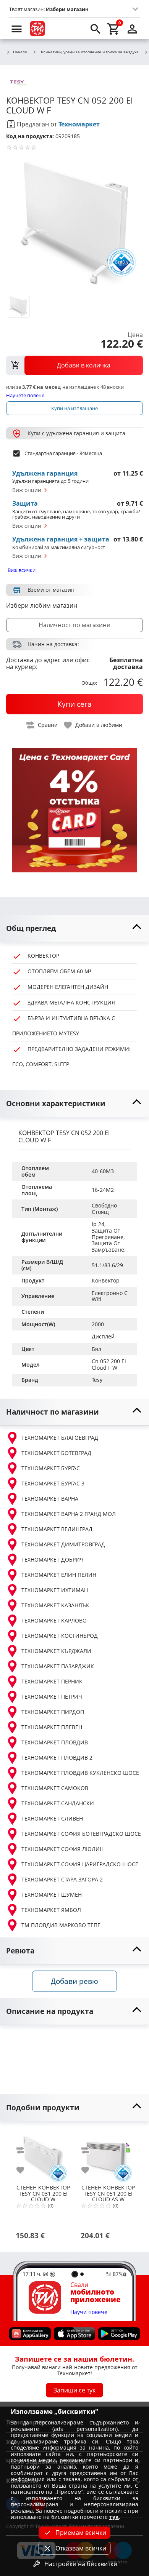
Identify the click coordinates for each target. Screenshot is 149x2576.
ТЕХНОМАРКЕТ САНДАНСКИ (58, 1803)
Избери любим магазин (42, 605)
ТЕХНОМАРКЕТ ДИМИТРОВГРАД (63, 1544)
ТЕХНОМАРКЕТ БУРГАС (51, 1468)
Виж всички (22, 570)
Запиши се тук (74, 2390)
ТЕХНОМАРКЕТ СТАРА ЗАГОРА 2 (62, 1879)
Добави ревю (74, 1981)
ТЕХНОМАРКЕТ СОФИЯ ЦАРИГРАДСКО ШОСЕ (80, 1864)
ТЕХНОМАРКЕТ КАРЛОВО (54, 1620)
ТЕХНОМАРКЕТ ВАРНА (50, 1499)
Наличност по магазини (74, 625)
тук (114, 2517)
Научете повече (25, 395)
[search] (96, 29)
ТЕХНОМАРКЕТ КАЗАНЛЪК (55, 1605)
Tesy (97, 1380)
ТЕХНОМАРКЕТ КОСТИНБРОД (60, 1636)
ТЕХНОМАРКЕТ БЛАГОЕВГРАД (60, 1438)
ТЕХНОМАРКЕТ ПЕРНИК (52, 1681)
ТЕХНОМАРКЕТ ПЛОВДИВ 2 (57, 1758)
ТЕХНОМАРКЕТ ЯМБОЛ (51, 1910)
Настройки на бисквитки (81, 2564)
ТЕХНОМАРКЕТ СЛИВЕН (52, 1818)
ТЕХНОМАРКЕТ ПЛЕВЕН (52, 1727)
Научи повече (89, 2312)
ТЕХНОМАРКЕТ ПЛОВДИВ (55, 1742)
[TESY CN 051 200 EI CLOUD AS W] (108, 2155)
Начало (20, 52)
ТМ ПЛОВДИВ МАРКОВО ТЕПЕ (61, 1925)
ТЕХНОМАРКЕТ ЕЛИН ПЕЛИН (59, 1575)
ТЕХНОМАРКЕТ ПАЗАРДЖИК (58, 1666)
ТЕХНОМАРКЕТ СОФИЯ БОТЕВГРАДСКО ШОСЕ (81, 1834)
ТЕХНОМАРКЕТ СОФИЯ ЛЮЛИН (62, 1849)
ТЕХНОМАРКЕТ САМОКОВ (55, 1788)
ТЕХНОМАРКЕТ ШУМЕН (52, 1895)
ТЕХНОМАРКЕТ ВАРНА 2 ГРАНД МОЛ (69, 1514)
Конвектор (106, 1280)
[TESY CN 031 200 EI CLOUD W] (43, 2155)
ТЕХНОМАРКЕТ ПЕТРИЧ (52, 1697)
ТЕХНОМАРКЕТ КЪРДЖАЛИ (56, 1651)
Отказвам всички (81, 2548)
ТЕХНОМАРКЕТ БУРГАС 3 (53, 1483)
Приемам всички (81, 2533)
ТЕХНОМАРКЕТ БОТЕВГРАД (56, 1453)
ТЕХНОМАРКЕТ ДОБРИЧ (53, 1559)
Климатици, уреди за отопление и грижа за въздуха (90, 52)
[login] (132, 29)
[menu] (17, 29)
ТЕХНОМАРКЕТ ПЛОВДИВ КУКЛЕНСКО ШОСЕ (80, 1773)
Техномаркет (79, 124)
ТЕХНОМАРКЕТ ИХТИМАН (55, 1590)
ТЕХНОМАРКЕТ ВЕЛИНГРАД (57, 1529)
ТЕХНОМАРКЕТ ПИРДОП (53, 1712)
